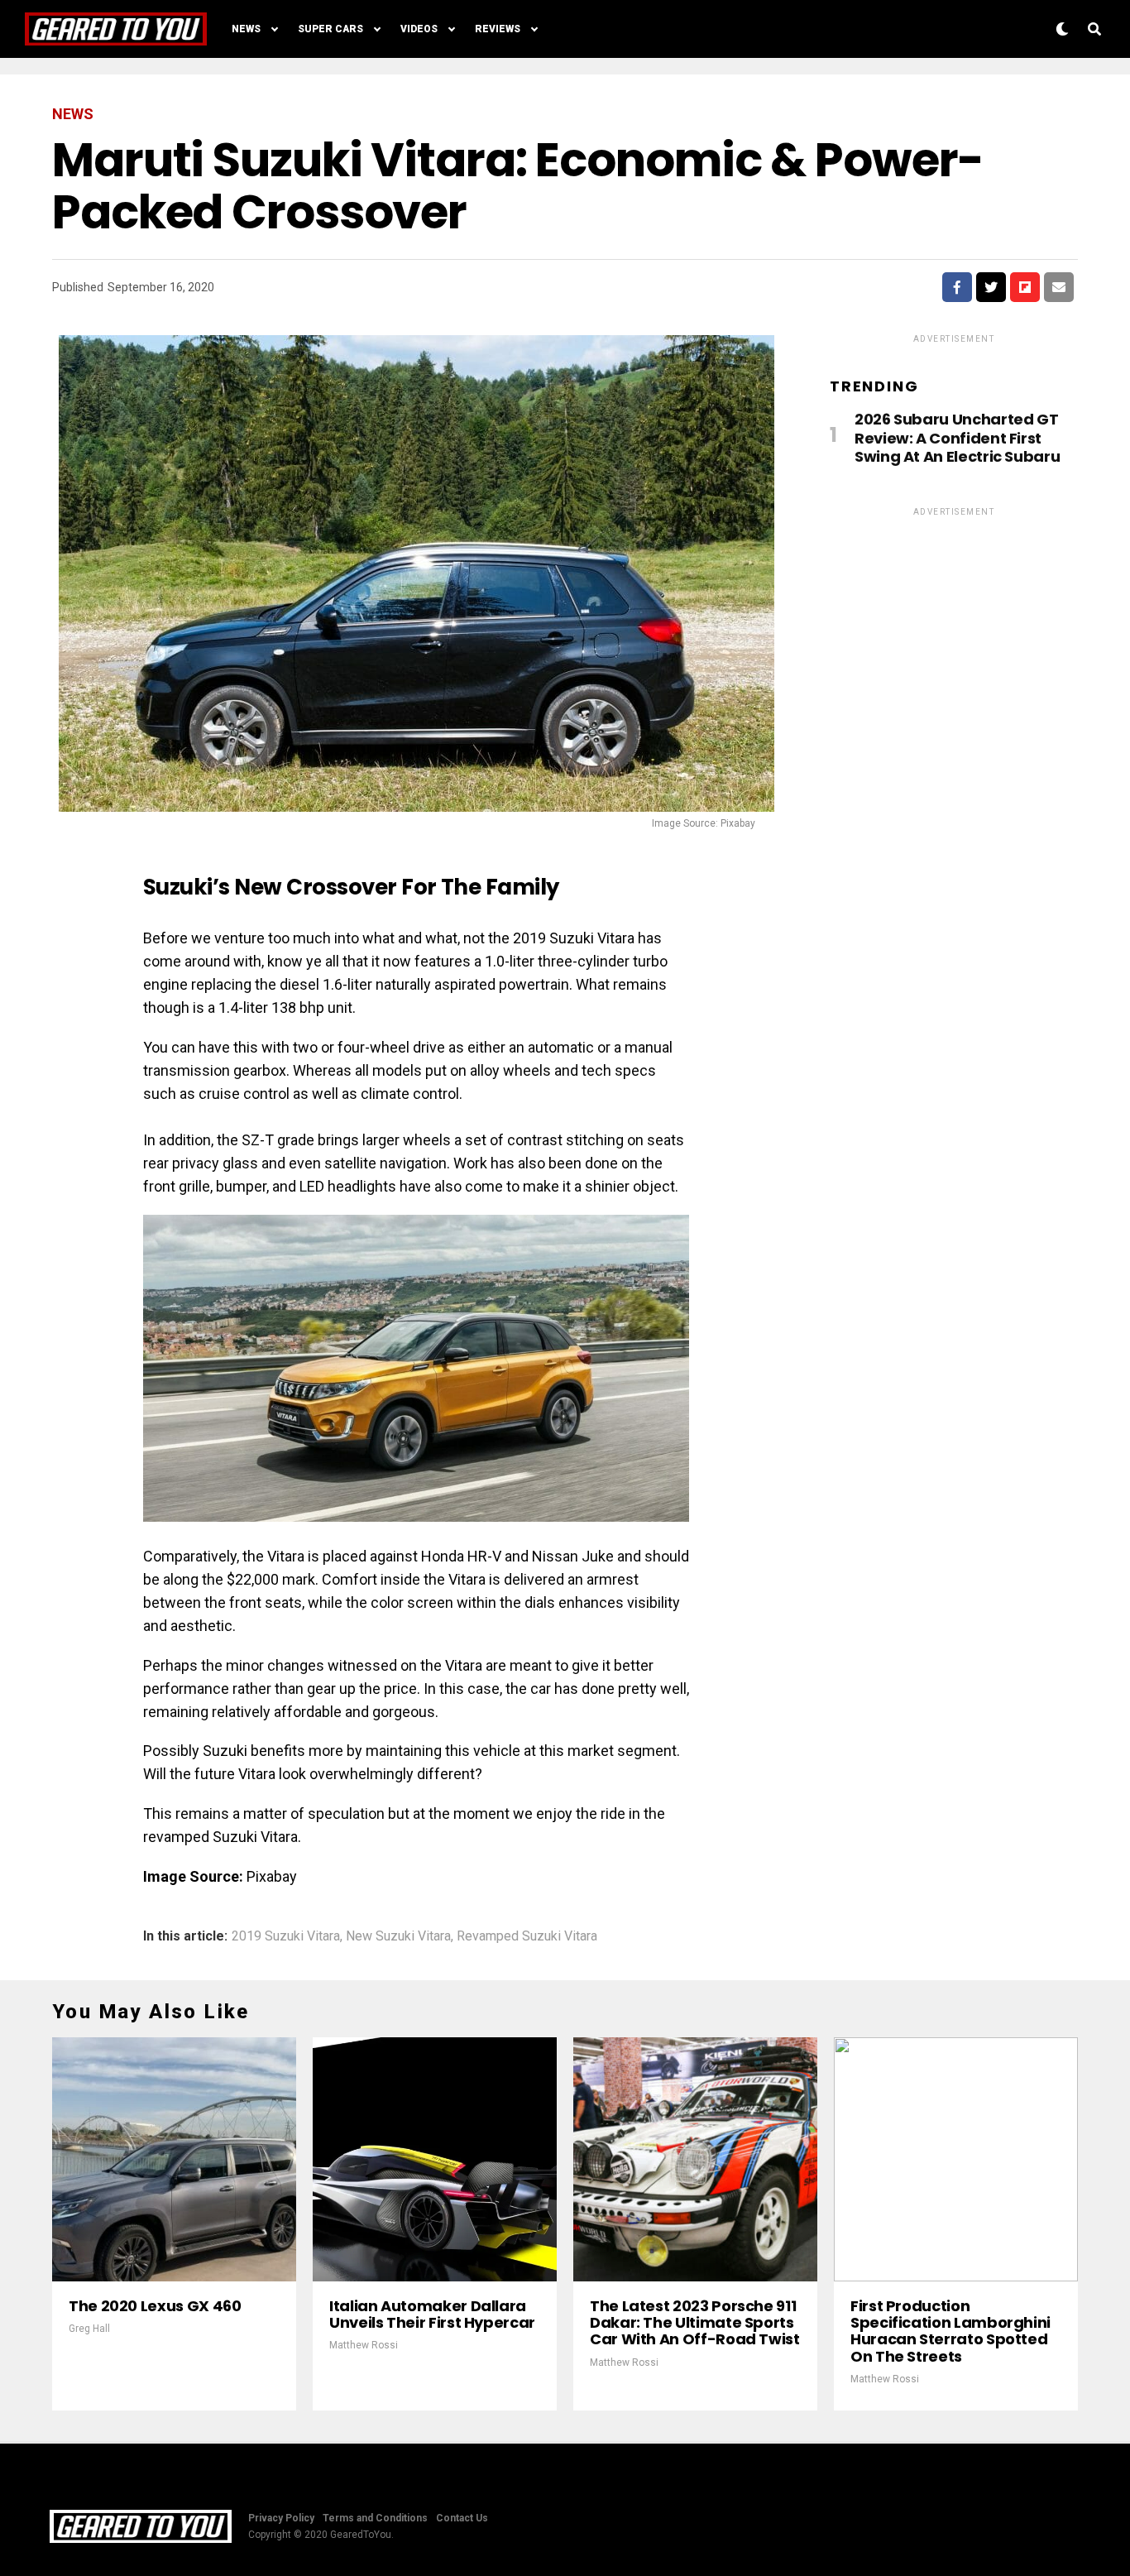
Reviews (498, 29)
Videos (419, 29)
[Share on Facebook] (957, 287)
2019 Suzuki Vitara (286, 1936)
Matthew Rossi (364, 2345)
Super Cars (330, 29)
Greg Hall (89, 2329)
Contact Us (462, 2518)
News (246, 29)
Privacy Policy (281, 2518)
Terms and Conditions (375, 2518)
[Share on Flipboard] (1025, 287)
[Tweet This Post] (991, 287)
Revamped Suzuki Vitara (527, 1936)
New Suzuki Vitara (398, 1936)
